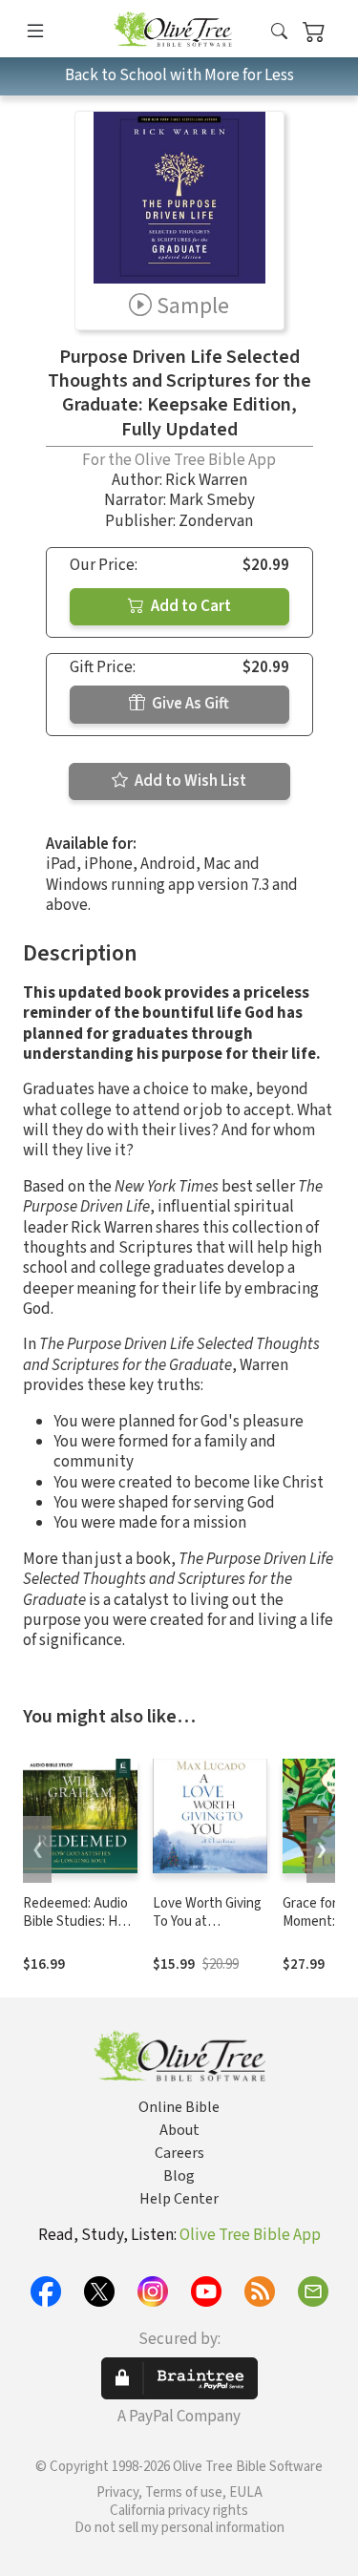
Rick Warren (206, 480)
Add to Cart (190, 606)
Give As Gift (189, 704)
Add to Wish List (189, 781)
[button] (279, 32)
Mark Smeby (212, 500)
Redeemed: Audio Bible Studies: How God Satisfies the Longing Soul (79, 1931)
